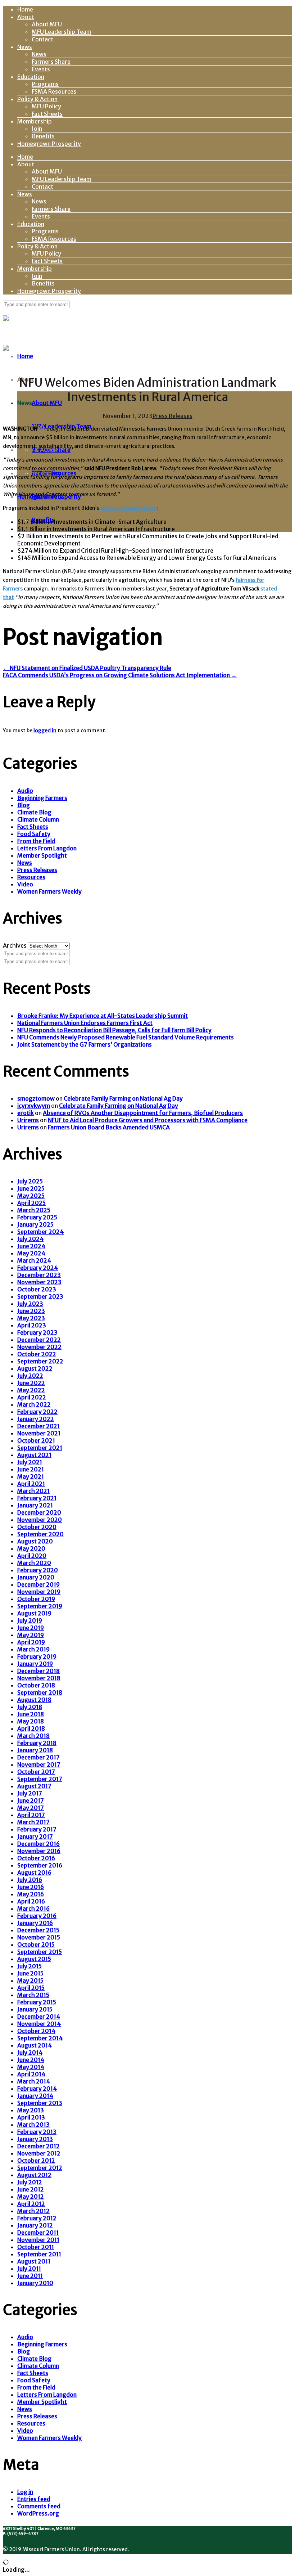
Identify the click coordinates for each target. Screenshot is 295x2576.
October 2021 (36, 1440)
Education (31, 77)
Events (41, 69)
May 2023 (31, 1318)
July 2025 (30, 1181)
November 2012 (39, 2153)
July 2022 (30, 1376)
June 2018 (31, 1714)
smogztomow (36, 1098)
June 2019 (31, 1628)
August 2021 (34, 1455)
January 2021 (35, 1505)
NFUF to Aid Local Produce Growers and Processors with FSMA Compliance (148, 1120)
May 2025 (31, 1196)
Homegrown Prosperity (49, 144)
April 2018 (31, 1728)
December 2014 (39, 2017)
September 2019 (40, 1606)
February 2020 (38, 1570)
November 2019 (39, 1592)
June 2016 (31, 1887)
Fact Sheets (47, 114)
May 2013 (31, 2110)
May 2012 (31, 2197)
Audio (25, 791)
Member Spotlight (42, 855)
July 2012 (30, 2182)
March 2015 (33, 1995)
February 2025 (37, 1217)
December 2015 (38, 1930)
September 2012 (40, 2168)
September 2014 (40, 2038)
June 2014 (31, 2060)
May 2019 (31, 1635)
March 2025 (34, 1210)
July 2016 (30, 1880)
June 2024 (31, 1246)
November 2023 (39, 1282)
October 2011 (36, 2247)
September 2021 (40, 1448)
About (26, 17)
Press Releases (173, 416)
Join (37, 129)
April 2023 (32, 1325)
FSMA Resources (54, 91)
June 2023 (31, 1311)
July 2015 (29, 1966)
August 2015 (34, 1959)
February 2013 (37, 2132)
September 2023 (40, 1296)
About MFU (47, 24)
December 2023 (39, 1275)
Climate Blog (34, 812)
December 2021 (38, 1426)
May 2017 (31, 1808)
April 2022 (32, 1397)
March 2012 (33, 2211)
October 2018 (36, 1685)
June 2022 (31, 1383)
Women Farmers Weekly (49, 891)
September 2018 (40, 1692)
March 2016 (33, 1909)
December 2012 (38, 2146)
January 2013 (35, 2139)
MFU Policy (46, 106)
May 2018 (31, 1721)
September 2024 (40, 1232)
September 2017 (40, 1779)
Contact (42, 39)
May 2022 (31, 1390)
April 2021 (31, 1484)
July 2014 (30, 2053)
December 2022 (39, 1340)
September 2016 (40, 1865)
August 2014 (35, 2045)
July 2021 (30, 1462)
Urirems (28, 1120)
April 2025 (31, 1203)
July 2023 (30, 1304)
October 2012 (36, 2161)
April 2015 (31, 1988)
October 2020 (37, 1527)
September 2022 (40, 1361)
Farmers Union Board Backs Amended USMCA (109, 1127)
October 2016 (36, 1858)
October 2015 (36, 1945)
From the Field (36, 841)
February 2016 (37, 1916)
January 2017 (35, 1837)
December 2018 (38, 1671)
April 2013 (31, 2117)
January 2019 (35, 1664)
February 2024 (38, 1268)
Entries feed (34, 2499)
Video (25, 884)
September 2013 (40, 2103)
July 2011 (29, 2269)
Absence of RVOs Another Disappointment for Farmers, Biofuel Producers (143, 1113)
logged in (45, 730)
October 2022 (37, 1354)
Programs (45, 84)
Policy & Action (37, 99)
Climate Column (38, 819)
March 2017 (33, 1822)
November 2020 (40, 1520)
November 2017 (39, 1764)
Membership (35, 121)
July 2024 (30, 1239)
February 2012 (37, 2218)
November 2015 (39, 1937)
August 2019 (34, 1613)
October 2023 (37, 1289)
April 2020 (32, 1556)
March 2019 (33, 1649)
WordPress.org (38, 2513)
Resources (31, 877)
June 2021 (31, 1469)
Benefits (43, 136)
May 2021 (31, 1476)
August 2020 (35, 1541)
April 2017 (31, 1815)
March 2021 (33, 1491)
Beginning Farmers (42, 798)
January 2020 (36, 1577)
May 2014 (31, 2067)
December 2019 (38, 1584)
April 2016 (31, 1901)
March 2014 (34, 2081)
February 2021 (37, 1498)
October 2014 (36, 2031)
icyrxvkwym (34, 1106)
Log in (25, 2492)
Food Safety (34, 834)
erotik (26, 1113)
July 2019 (30, 1620)
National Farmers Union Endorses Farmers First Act (85, 1023)
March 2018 (33, 1736)
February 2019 (37, 1656)
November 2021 (39, 1433)
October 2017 (36, 1772)
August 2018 (34, 1700)
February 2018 (37, 1743)
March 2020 (34, 1563)
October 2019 (36, 1599)
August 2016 (34, 1873)
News (25, 47)
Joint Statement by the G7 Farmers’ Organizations (85, 1044)
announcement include (128, 508)
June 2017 (31, 1800)
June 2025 (31, 1188)
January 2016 (35, 1923)
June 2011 (30, 2276)
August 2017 (34, 1786)
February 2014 (37, 2089)
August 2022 (35, 1368)
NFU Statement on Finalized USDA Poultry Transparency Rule (87, 668)
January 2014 (35, 2096)
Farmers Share (51, 62)
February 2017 (37, 1829)
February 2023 (37, 1332)
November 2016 (39, 1851)
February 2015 (37, 2002)
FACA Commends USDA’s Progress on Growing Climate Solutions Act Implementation (120, 675)
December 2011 (38, 2233)
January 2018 (35, 1750)
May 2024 (31, 1253)
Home (25, 9)
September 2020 (40, 1534)
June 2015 (30, 1973)
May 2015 (30, 1981)
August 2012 (34, 2175)
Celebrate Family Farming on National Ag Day (123, 1098)
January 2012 (35, 2225)
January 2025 (35, 1224)
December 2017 (38, 1757)
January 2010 (35, 2283)
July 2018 (30, 1707)
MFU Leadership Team (62, 32)
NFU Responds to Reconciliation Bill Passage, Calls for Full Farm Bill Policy (114, 1030)
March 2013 (33, 2125)
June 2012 (31, 2189)
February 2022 (37, 1412)
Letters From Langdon (47, 848)
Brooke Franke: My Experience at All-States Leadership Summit (103, 1016)
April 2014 (31, 2074)
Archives (15, 945)
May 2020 (31, 1548)
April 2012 (31, 2204)
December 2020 (39, 1512)
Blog (24, 805)
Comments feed (39, 2506)
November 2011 (38, 2240)
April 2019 (31, 1642)
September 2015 (40, 1952)
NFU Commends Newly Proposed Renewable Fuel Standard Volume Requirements (126, 1037)
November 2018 (39, 1678)
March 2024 (34, 1260)
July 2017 (30, 1793)
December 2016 (38, 1844)
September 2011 (39, 2254)
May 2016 (31, 1894)
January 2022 (36, 1419)
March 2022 (34, 1404)
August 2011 (34, 2261)
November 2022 (39, 1347)
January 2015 (35, 2009)
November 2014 (39, 2024)
